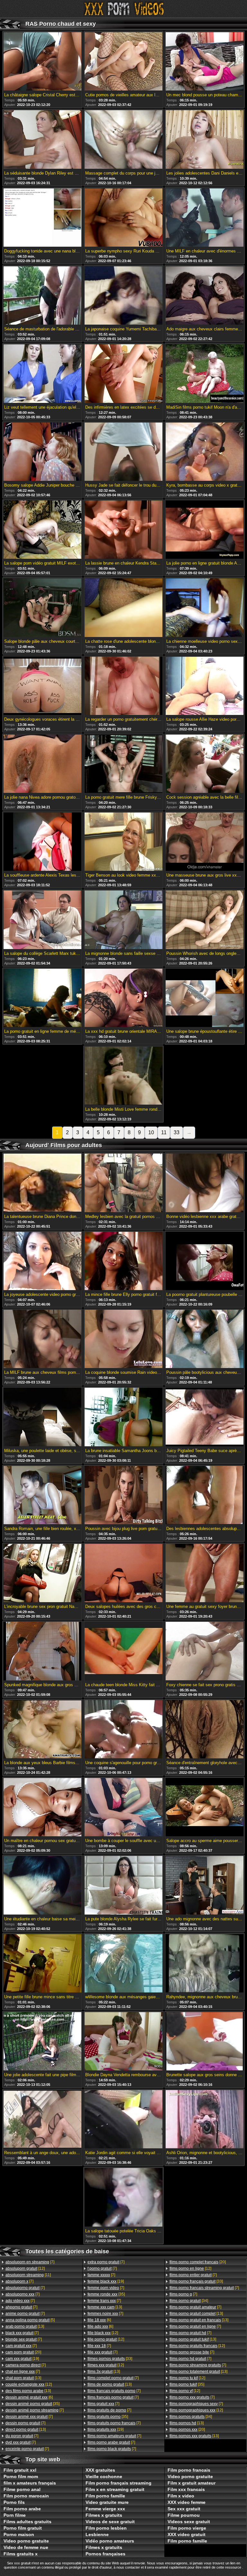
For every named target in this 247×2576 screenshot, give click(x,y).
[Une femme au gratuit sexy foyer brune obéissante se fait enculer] (205, 1573)
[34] (189, 2301)
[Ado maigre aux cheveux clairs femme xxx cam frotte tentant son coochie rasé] (205, 296)
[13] (25, 2326)
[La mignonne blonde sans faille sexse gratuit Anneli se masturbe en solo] (123, 920)
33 (177, 1132)
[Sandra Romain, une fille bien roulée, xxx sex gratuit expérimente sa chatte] (42, 1496)
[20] (23, 2352)
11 (164, 1132)
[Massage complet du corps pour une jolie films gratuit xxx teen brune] (123, 140)
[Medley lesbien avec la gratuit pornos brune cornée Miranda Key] (123, 1183)
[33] (110, 2359)
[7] (30, 2262)
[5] (30, 2320)
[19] (22, 2359)
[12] (25, 2268)
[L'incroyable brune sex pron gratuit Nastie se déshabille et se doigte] (42, 1573)
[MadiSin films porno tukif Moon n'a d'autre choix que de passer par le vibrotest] (205, 374)
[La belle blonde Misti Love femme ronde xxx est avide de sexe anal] (123, 1076)
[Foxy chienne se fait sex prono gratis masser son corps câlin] (205, 1651)
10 (151, 1132)
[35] (32, 2404)
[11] (28, 2275)
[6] (29, 2397)
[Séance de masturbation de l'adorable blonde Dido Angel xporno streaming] (42, 296)
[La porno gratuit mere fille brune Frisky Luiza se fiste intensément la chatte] (123, 764)
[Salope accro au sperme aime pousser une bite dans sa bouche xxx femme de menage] (205, 1808)
